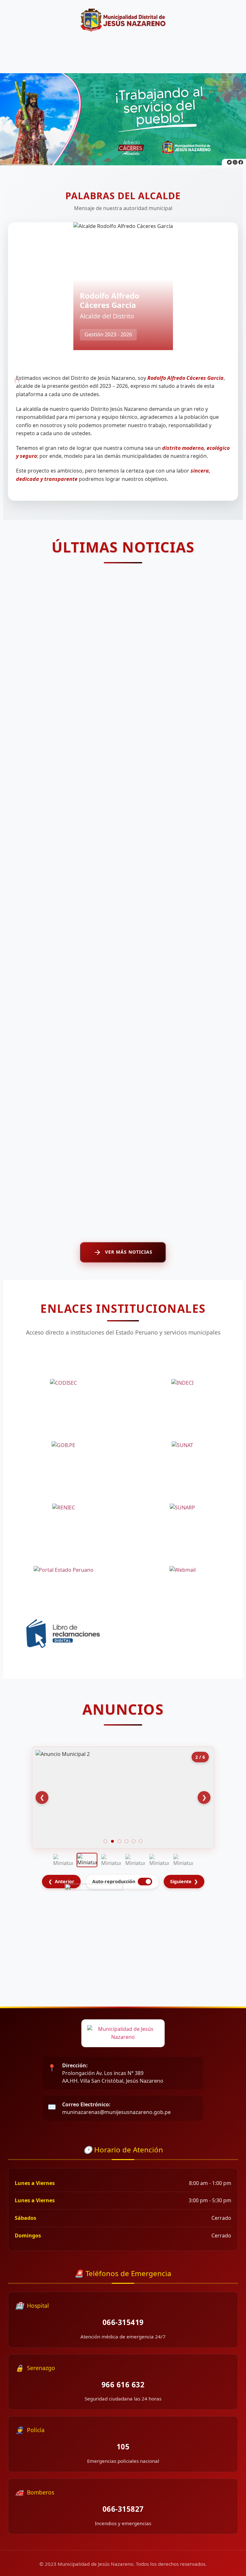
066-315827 (123, 2509)
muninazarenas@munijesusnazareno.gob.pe (116, 2108)
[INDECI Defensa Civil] (183, 1383)
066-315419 (123, 2322)
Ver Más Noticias (129, 1252)
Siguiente (184, 1881)
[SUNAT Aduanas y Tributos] (183, 1445)
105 (123, 2447)
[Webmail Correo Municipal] (183, 1570)
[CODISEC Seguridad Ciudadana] (64, 1383)
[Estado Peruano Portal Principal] (64, 1570)
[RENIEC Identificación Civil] (64, 1508)
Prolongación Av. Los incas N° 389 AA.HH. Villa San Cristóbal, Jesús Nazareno (113, 2073)
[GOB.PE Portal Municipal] (64, 1445)
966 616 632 (123, 2385)
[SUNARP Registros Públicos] (183, 1508)
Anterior (61, 1881)
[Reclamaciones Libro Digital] (64, 1633)
